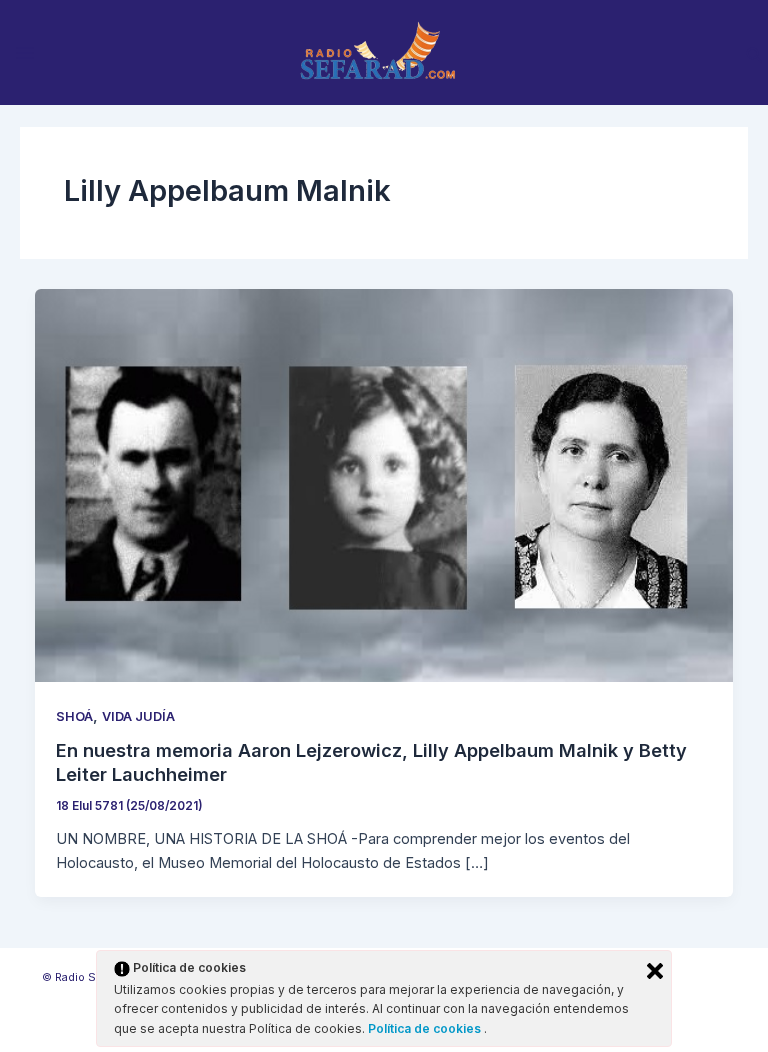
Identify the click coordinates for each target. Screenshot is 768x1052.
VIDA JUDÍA (138, 716)
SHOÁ (74, 716)
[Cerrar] (655, 971)
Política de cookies (426, 1028)
